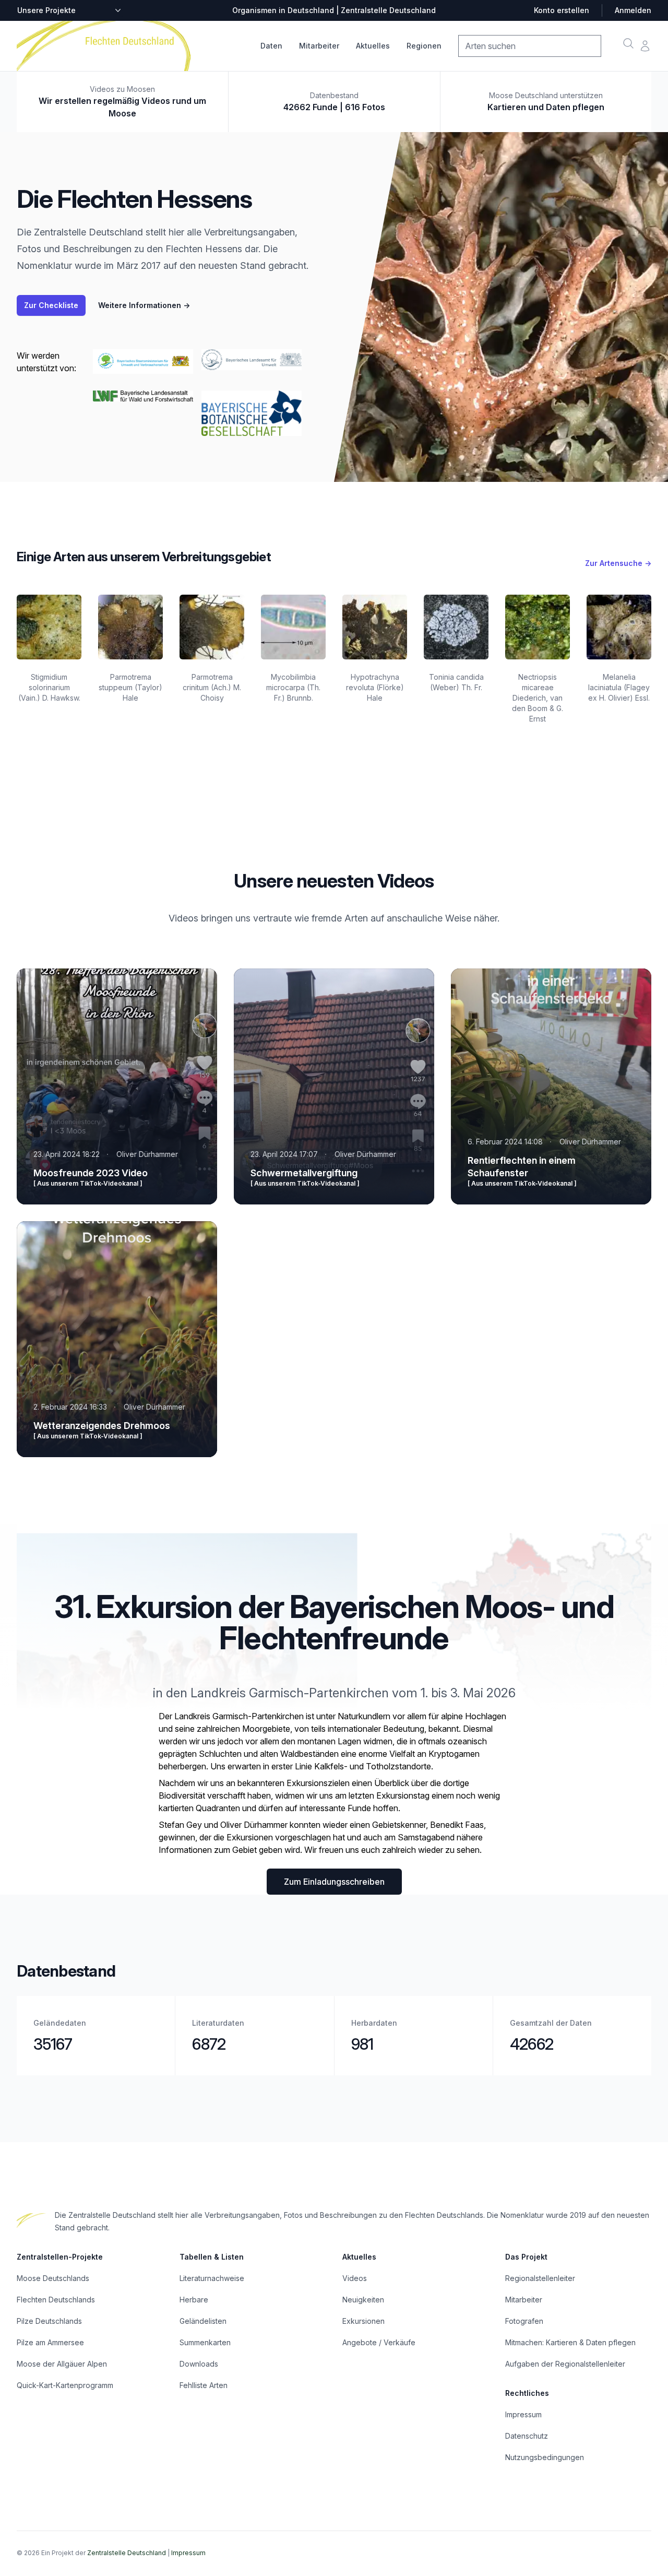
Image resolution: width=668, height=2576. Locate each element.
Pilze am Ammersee (50, 2342)
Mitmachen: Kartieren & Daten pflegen (570, 2342)
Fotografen (524, 2321)
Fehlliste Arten (204, 2385)
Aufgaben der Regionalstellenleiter (565, 2364)
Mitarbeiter (319, 46)
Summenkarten (205, 2342)
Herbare (194, 2300)
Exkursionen (363, 2321)
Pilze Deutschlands (49, 2321)
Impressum (523, 2414)
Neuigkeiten (363, 2300)
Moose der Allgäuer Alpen (62, 2364)
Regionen (424, 46)
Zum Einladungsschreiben (334, 1882)
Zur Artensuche (618, 563)
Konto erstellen (562, 10)
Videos (355, 2278)
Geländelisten (203, 2321)
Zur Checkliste (51, 305)
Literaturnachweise (212, 2278)
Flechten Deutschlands (56, 2300)
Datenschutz (527, 2436)
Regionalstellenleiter (540, 2278)
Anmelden (633, 10)
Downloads (199, 2364)
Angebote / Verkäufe (379, 2342)
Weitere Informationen (144, 305)
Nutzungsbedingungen (545, 2457)
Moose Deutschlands (53, 2278)
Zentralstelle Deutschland (127, 2553)
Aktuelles (373, 46)
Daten (271, 46)
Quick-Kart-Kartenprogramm (65, 2385)
